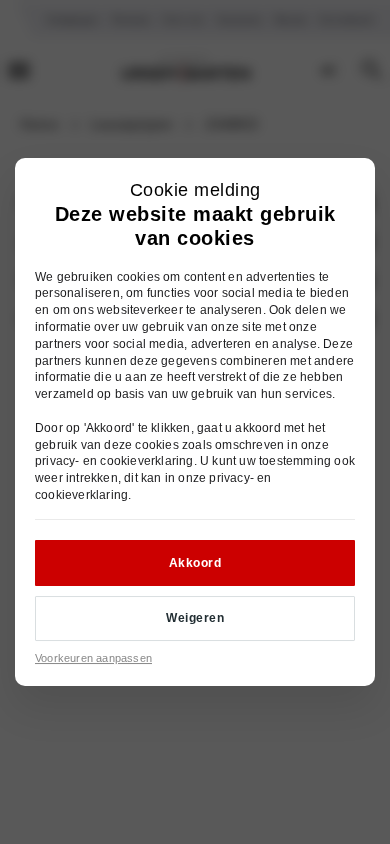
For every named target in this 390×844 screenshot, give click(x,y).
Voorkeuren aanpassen (93, 658)
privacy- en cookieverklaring (114, 461)
